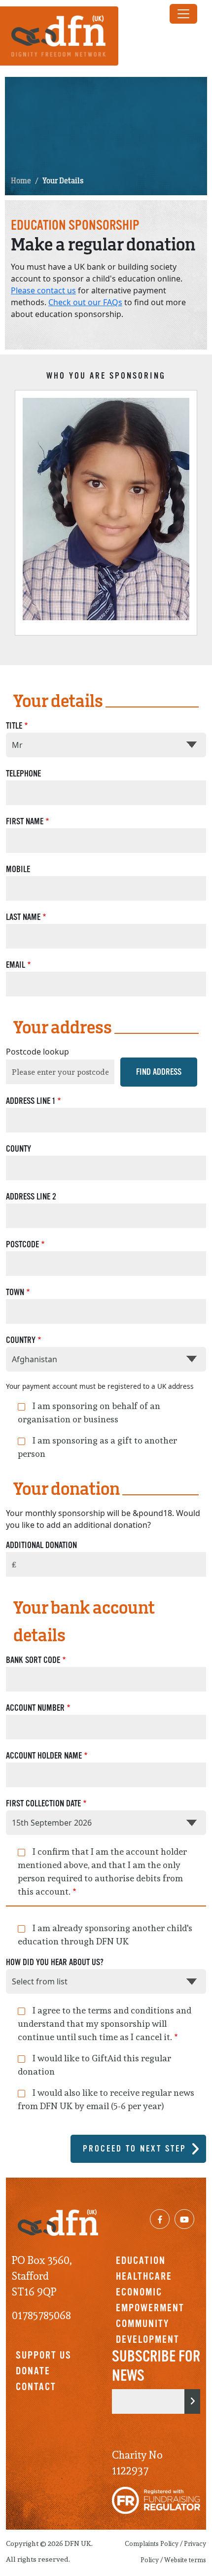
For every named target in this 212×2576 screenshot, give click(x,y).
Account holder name (44, 1756)
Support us (44, 2355)
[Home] (63, 36)
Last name (23, 917)
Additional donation (41, 1545)
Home (21, 181)
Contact (36, 2387)
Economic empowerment (150, 2300)
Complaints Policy (152, 2544)
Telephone (23, 774)
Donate (33, 2371)
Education (141, 2260)
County (18, 1149)
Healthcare (144, 2276)
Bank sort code (33, 1660)
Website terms (185, 2560)
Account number (35, 1708)
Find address (159, 1072)
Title (14, 726)
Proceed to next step (135, 2149)
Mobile (18, 869)
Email (16, 965)
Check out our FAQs (85, 302)
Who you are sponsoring (106, 376)
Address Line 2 (31, 1197)
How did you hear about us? (55, 1962)
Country (21, 1340)
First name (25, 821)
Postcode (22, 1244)
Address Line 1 (31, 1101)
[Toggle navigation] (183, 14)
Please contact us (43, 290)
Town (15, 1292)
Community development (148, 2331)
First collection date (43, 1803)
